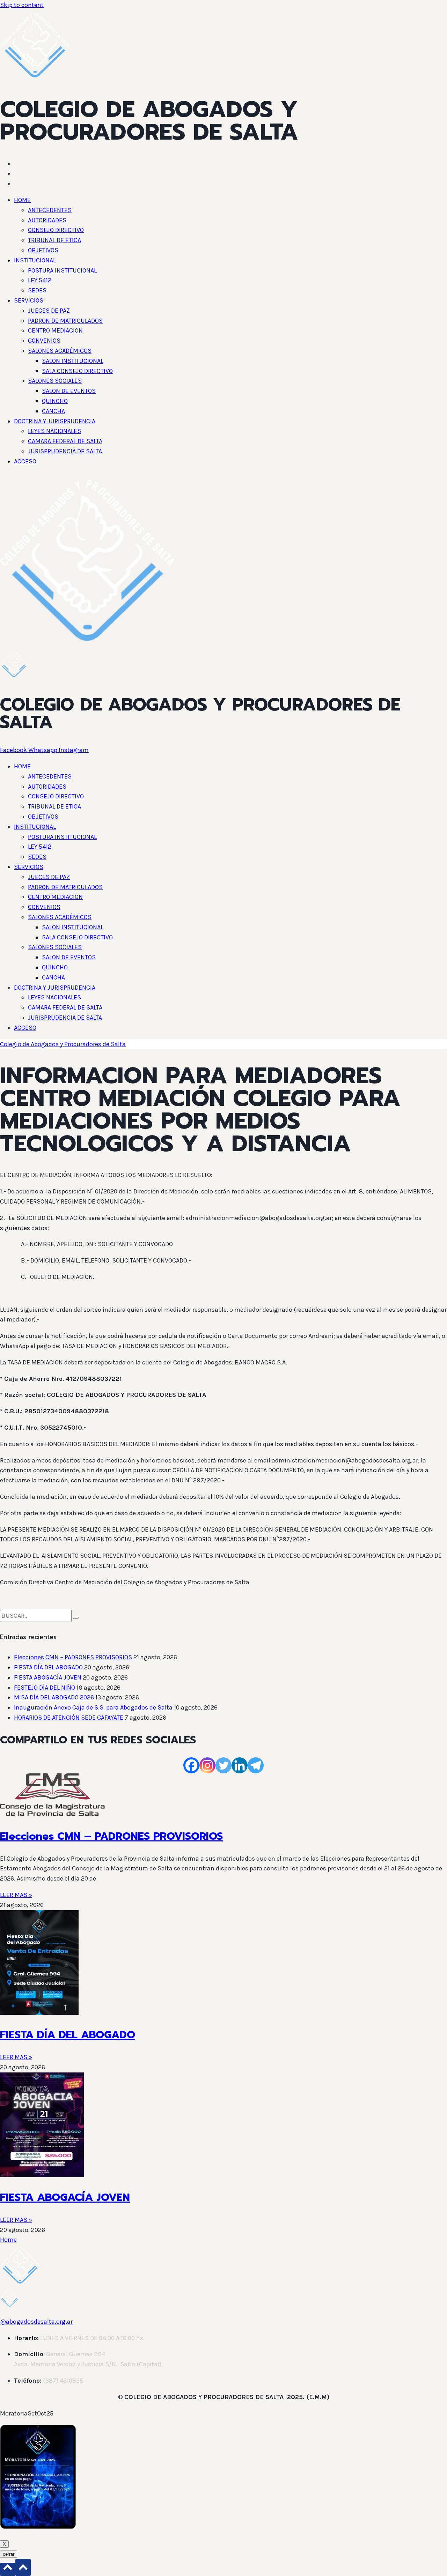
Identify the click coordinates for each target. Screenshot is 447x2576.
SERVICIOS (29, 300)
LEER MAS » (16, 1895)
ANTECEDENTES (50, 210)
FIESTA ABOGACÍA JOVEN (48, 1677)
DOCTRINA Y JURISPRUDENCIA (55, 421)
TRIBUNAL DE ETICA (54, 240)
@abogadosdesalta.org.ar (36, 2322)
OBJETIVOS (43, 250)
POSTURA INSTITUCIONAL (62, 270)
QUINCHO (55, 401)
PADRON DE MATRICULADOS (65, 321)
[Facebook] (191, 1765)
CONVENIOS (44, 341)
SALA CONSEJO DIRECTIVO (77, 371)
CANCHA (53, 411)
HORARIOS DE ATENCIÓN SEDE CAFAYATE (69, 1718)
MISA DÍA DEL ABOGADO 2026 (54, 1697)
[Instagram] (207, 1765)
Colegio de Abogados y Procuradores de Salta (63, 1044)
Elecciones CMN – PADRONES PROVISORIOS (73, 1657)
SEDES (37, 290)
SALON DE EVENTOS (69, 391)
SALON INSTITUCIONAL (73, 361)
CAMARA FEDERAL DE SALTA (65, 441)
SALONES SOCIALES (55, 381)
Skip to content (22, 5)
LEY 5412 (40, 280)
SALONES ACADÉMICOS (60, 351)
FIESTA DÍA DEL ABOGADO (48, 1667)
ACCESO (25, 461)
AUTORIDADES (47, 220)
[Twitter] (223, 1765)
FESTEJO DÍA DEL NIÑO (45, 1688)
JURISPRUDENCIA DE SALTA (65, 451)
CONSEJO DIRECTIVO (56, 230)
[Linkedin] (240, 1765)
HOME (22, 200)
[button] (230, 200)
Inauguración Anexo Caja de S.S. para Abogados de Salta (93, 1707)
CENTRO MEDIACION (55, 330)
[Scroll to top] (8, 2569)
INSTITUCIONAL (35, 260)
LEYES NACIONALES (54, 431)
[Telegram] (256, 1765)
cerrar (9, 2554)
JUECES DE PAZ (49, 311)
